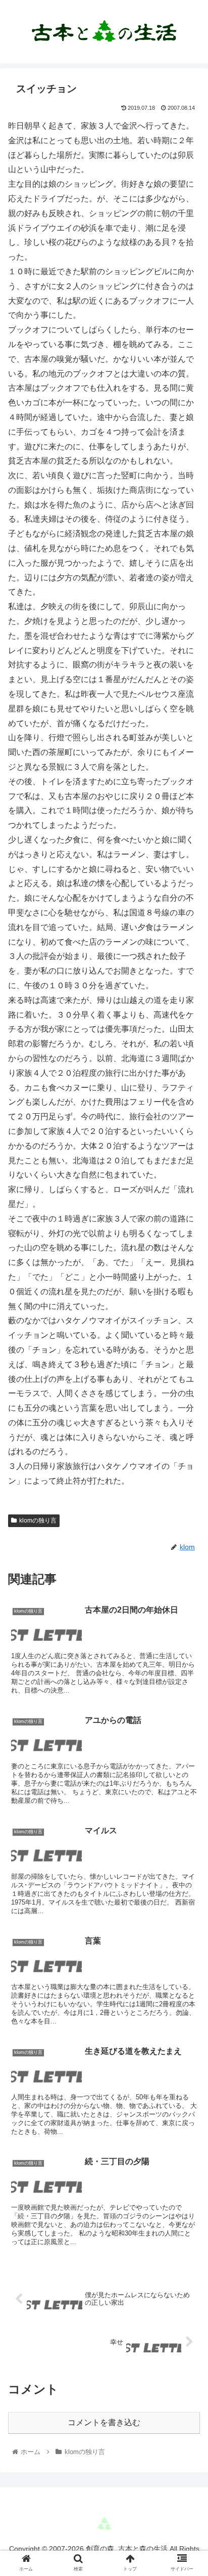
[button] (187, 1501)
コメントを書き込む (104, 2422)
